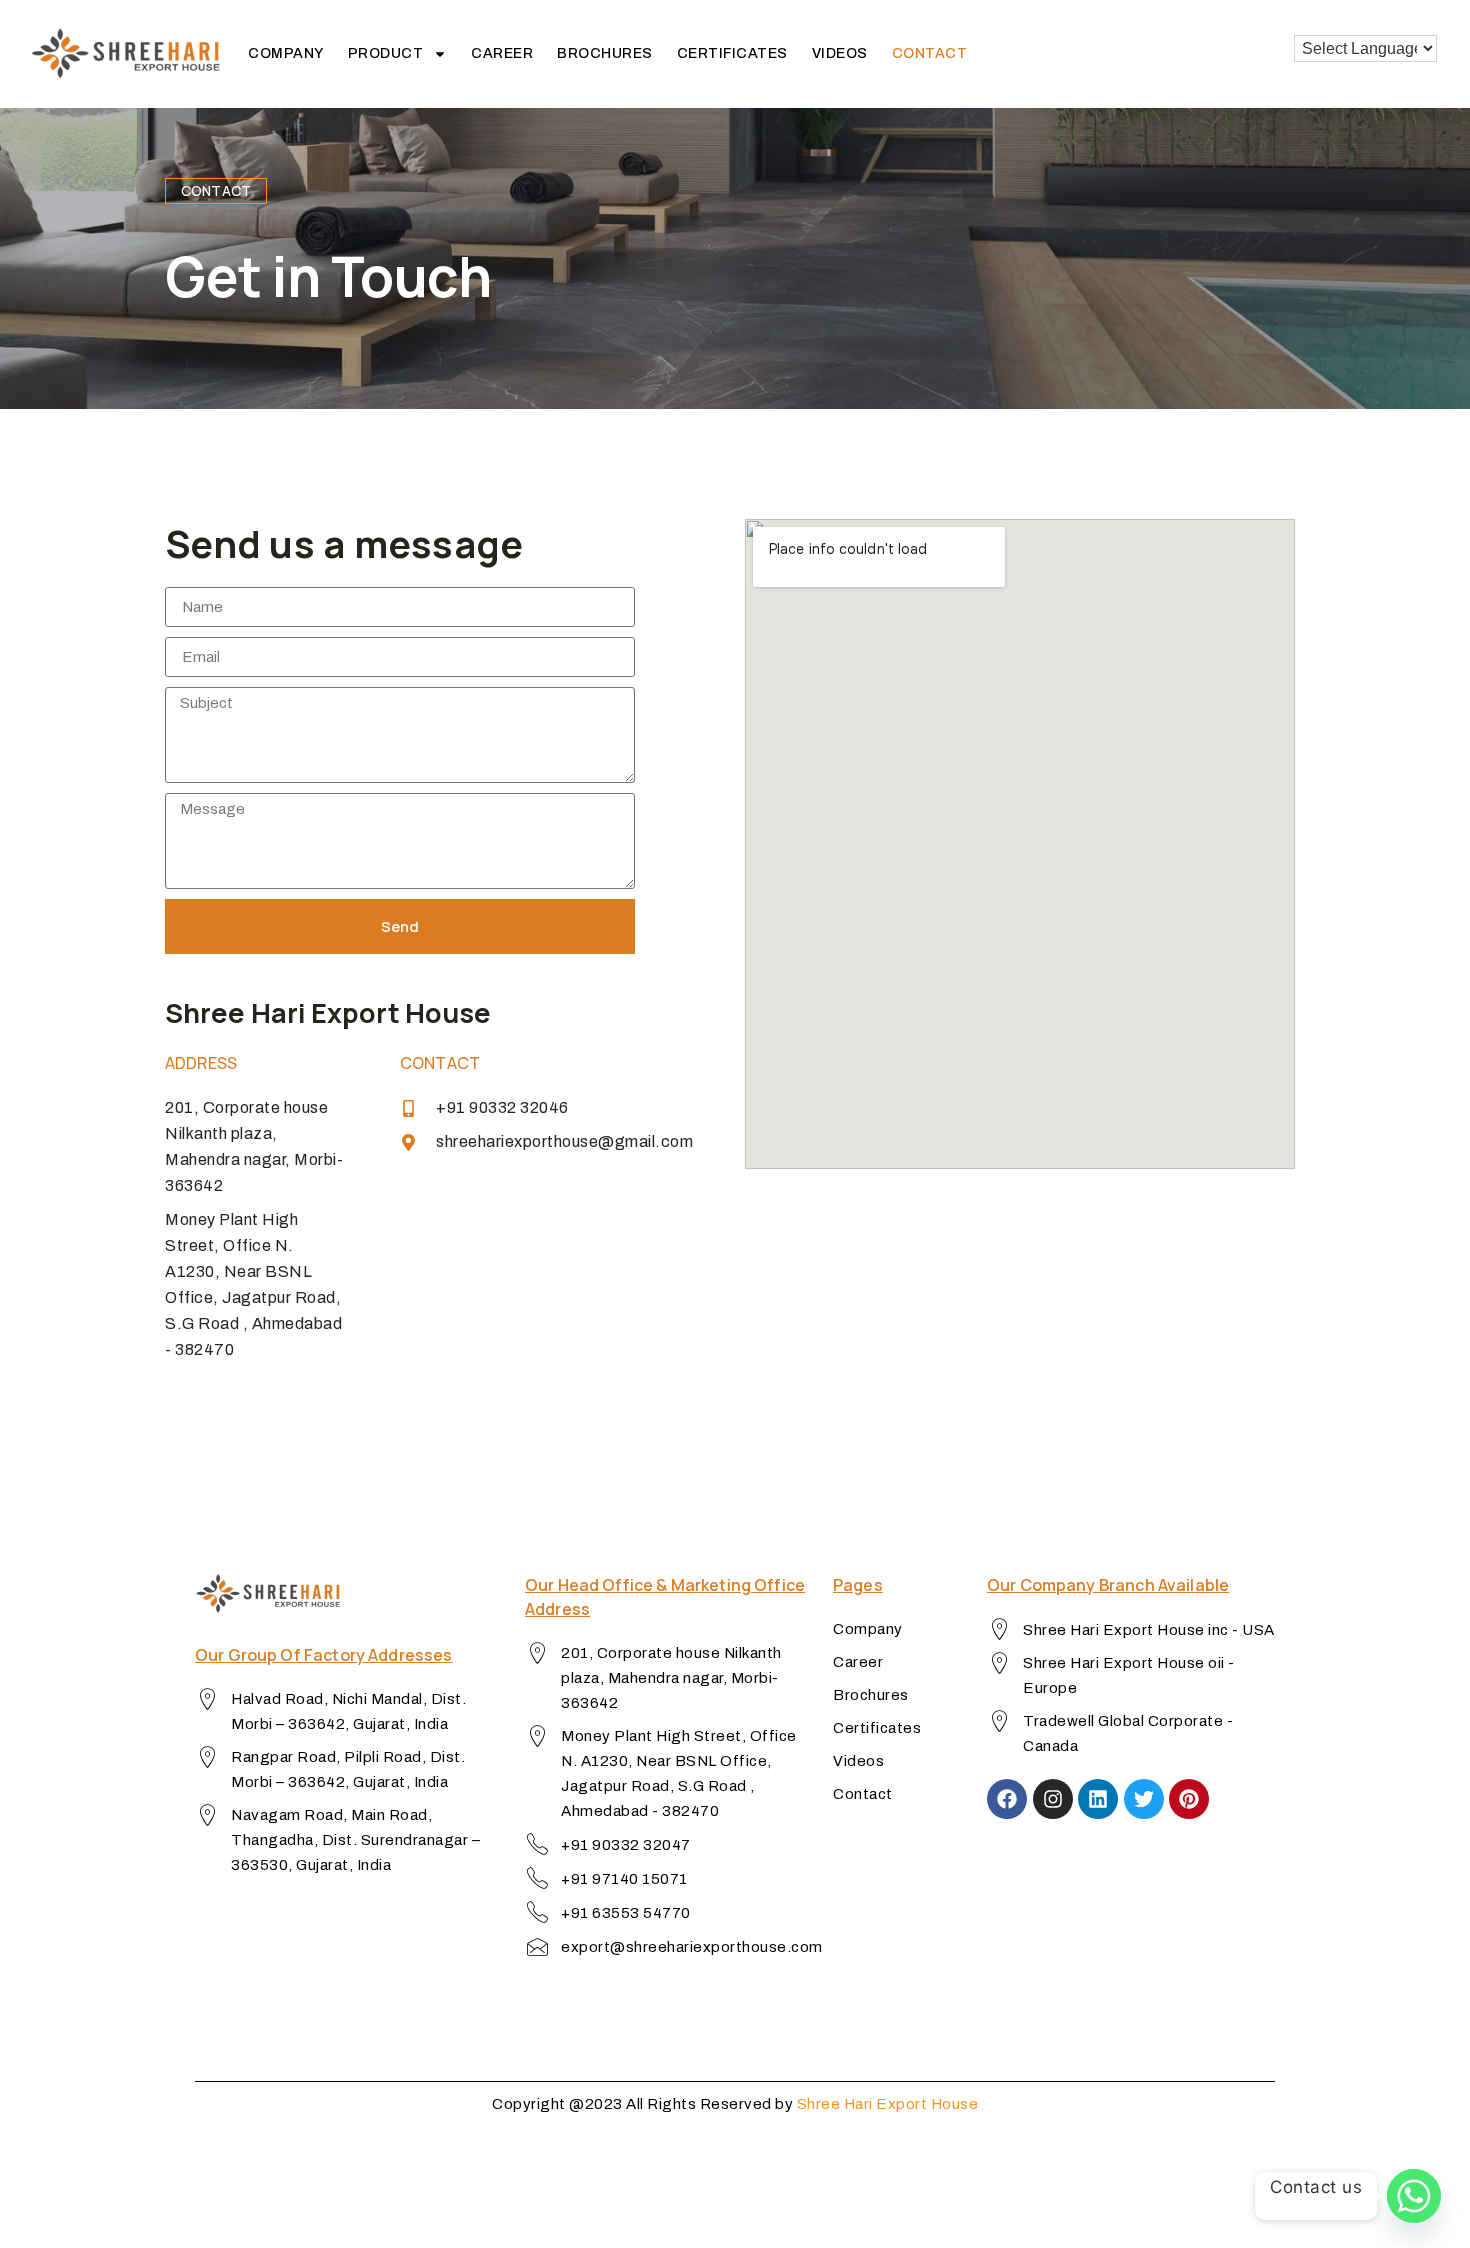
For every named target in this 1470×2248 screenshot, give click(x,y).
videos (840, 53)
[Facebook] (1007, 1799)
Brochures (605, 53)
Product (386, 53)
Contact (930, 53)
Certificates (732, 53)
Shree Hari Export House (888, 2104)
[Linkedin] (1098, 1799)
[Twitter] (1144, 1799)
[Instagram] (1053, 1799)
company (286, 53)
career (502, 53)
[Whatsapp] (1414, 2196)
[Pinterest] (1189, 1799)
